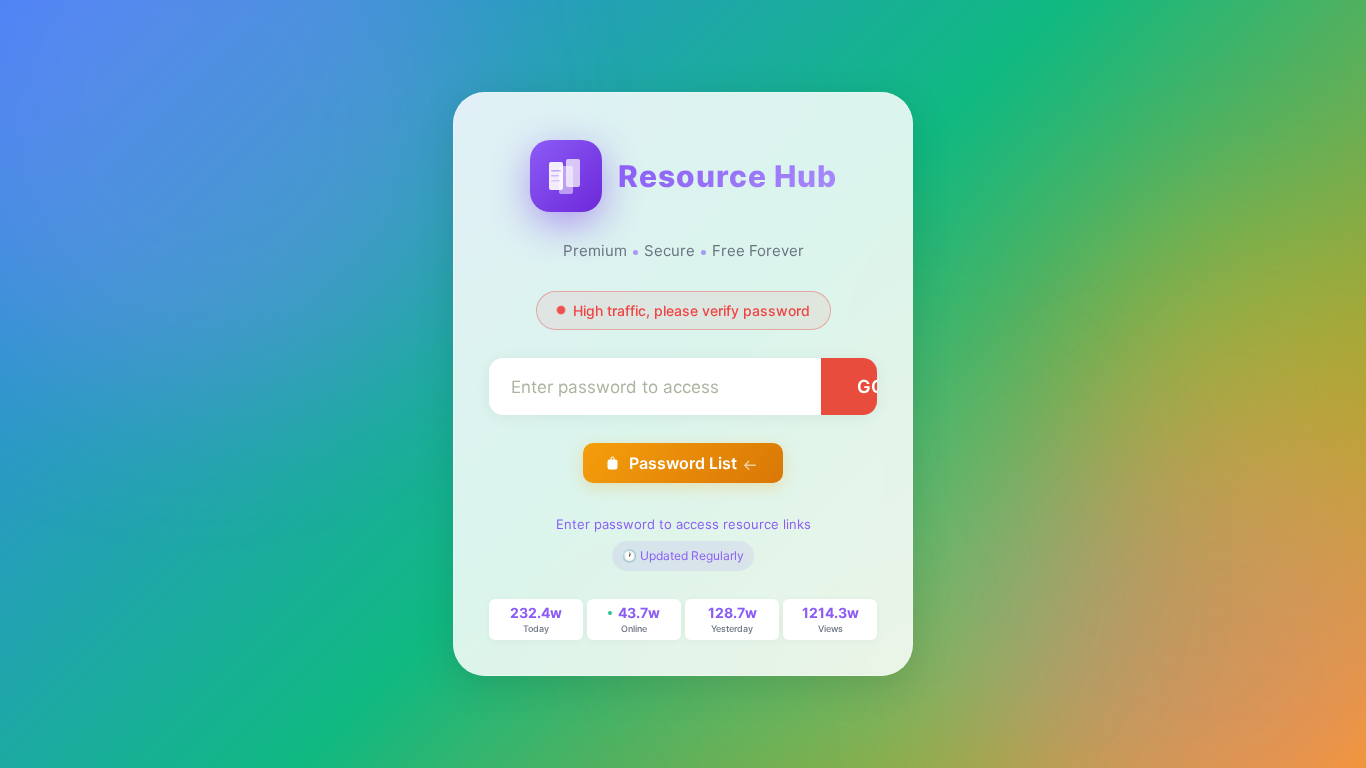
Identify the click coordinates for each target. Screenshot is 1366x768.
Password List (683, 463)
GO (871, 386)
